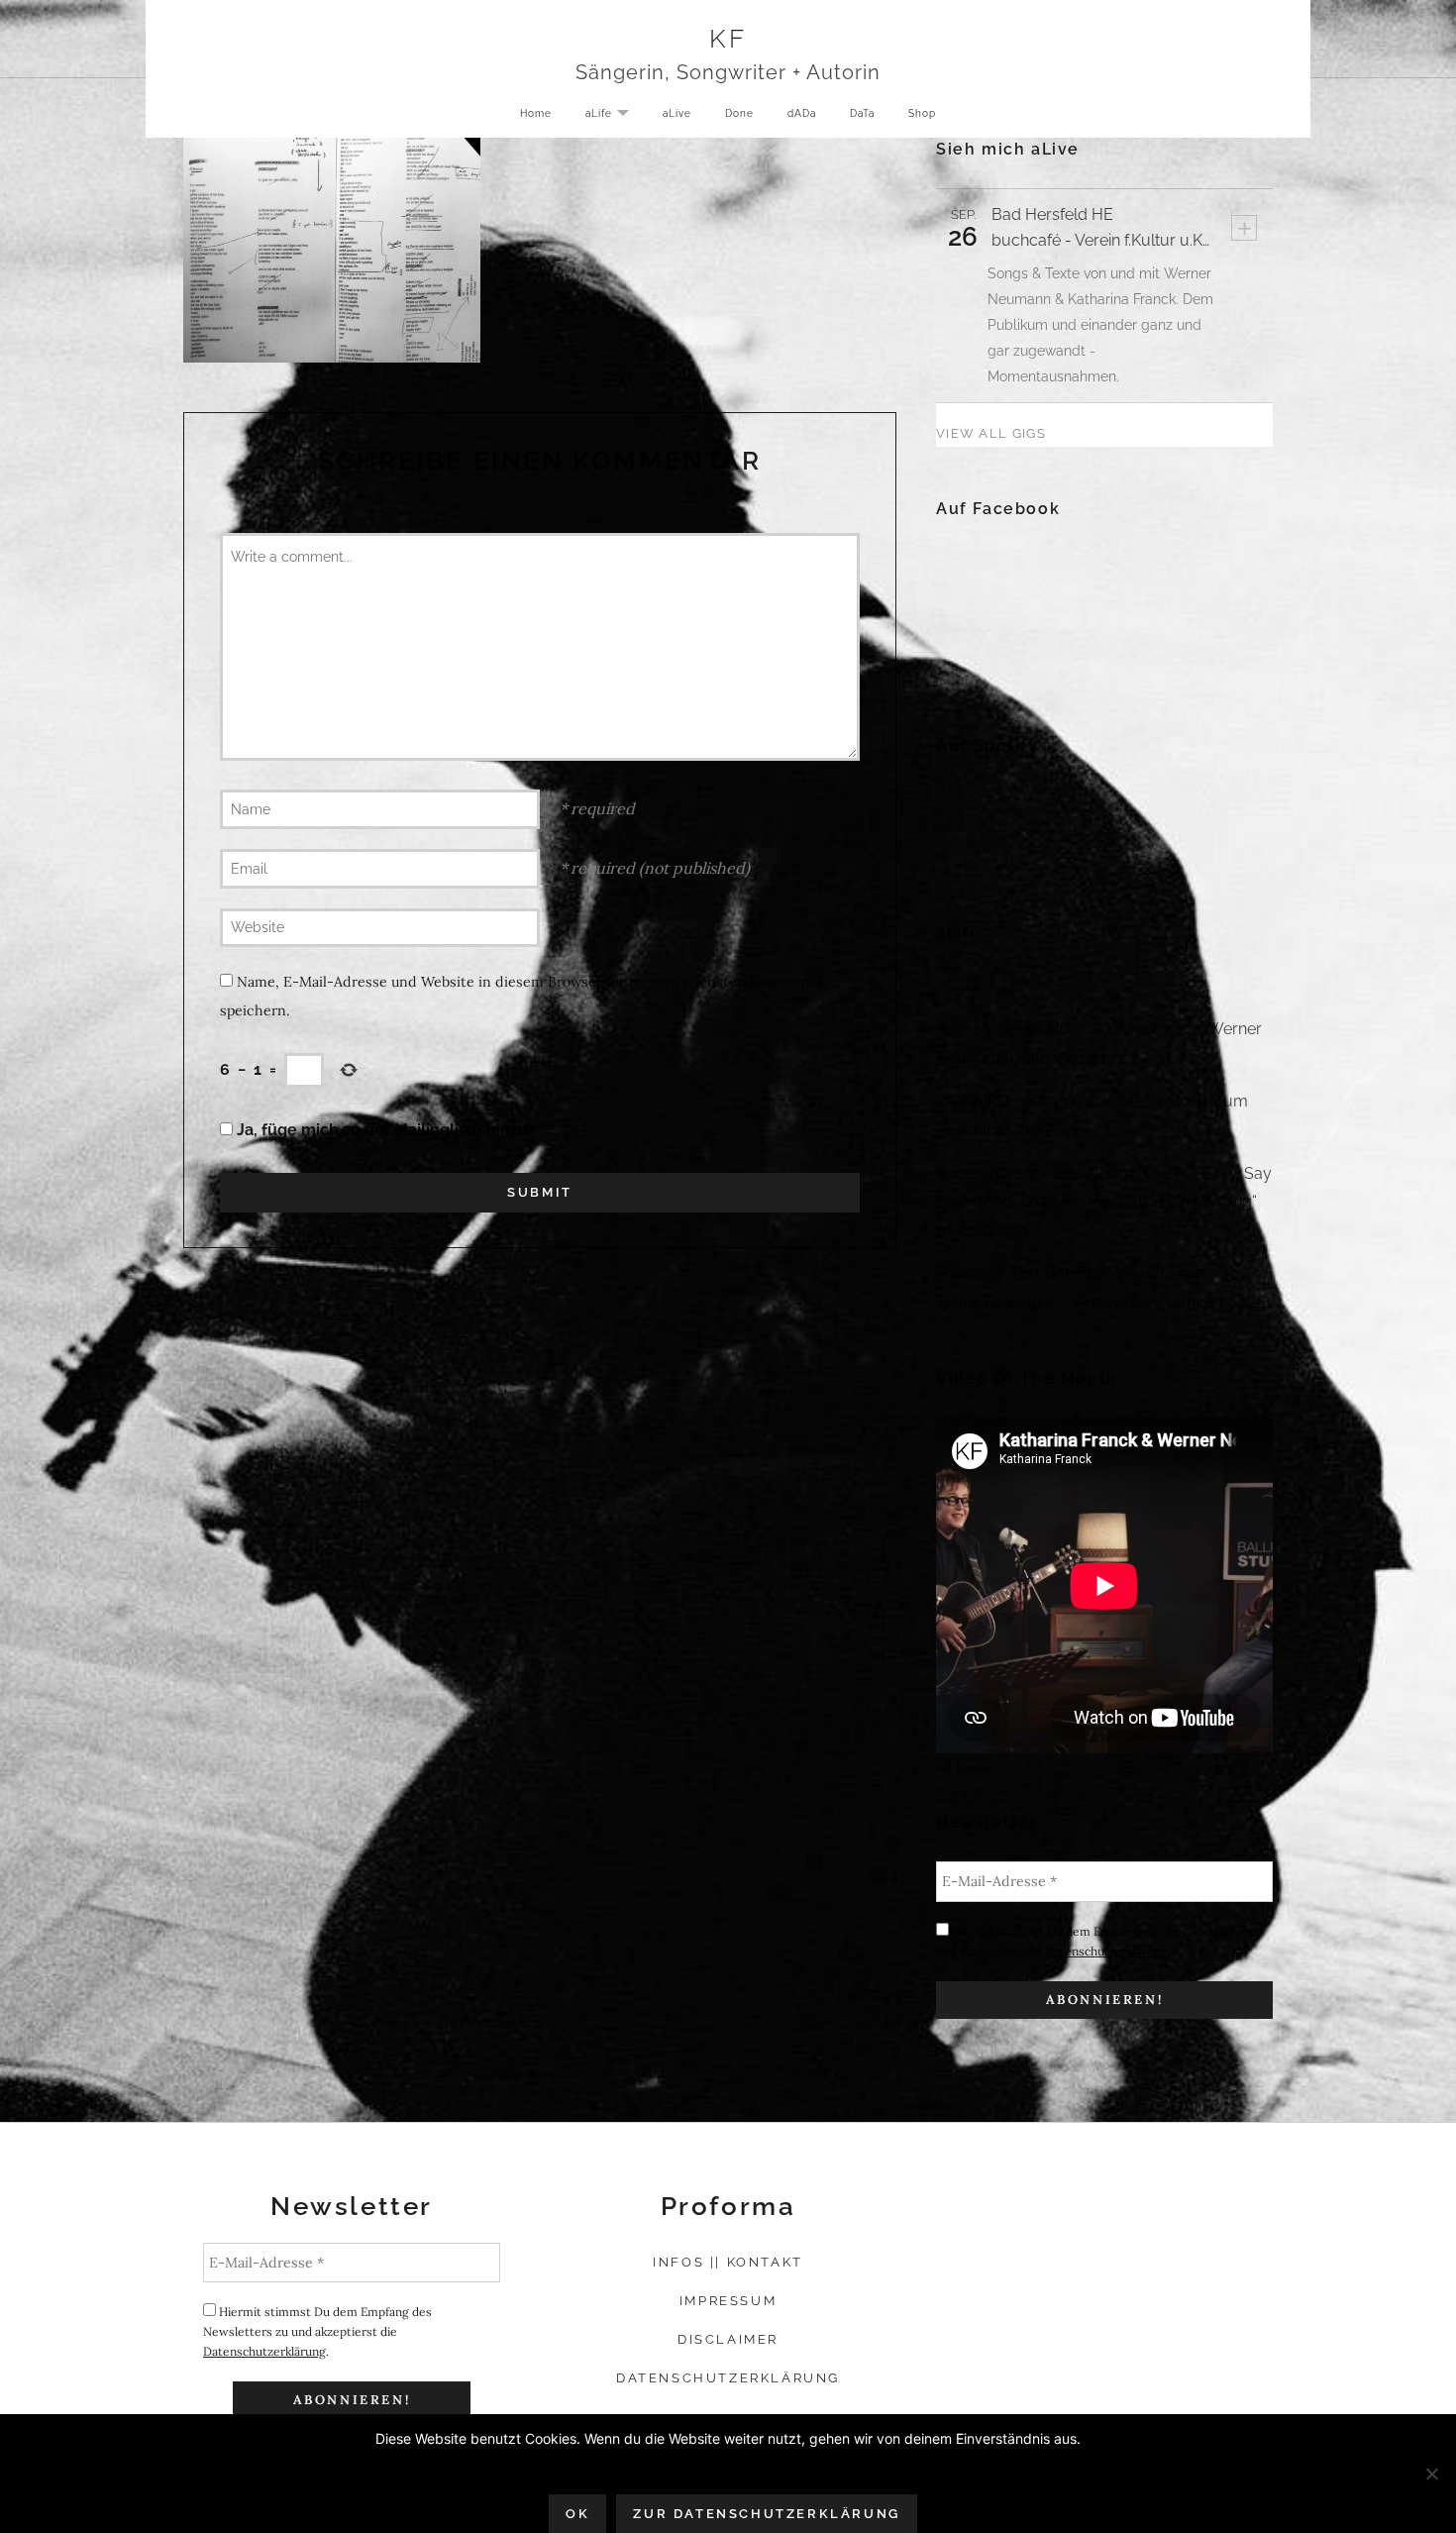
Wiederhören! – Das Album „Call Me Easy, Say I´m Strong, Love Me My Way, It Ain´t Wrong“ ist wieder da (1104, 1202)
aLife (615, 114)
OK (577, 2514)
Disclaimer (728, 2339)
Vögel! (959, 985)
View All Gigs (991, 433)
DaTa (862, 113)
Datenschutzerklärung (1106, 1951)
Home (536, 113)
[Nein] (1431, 2474)
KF (728, 38)
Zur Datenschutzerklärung (766, 2514)
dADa (802, 113)
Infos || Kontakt (728, 2262)
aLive (677, 113)
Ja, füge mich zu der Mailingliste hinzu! (383, 1130)
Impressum (728, 2301)
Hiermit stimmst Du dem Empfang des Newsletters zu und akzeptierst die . (1094, 1941)
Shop (922, 113)
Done (739, 113)
